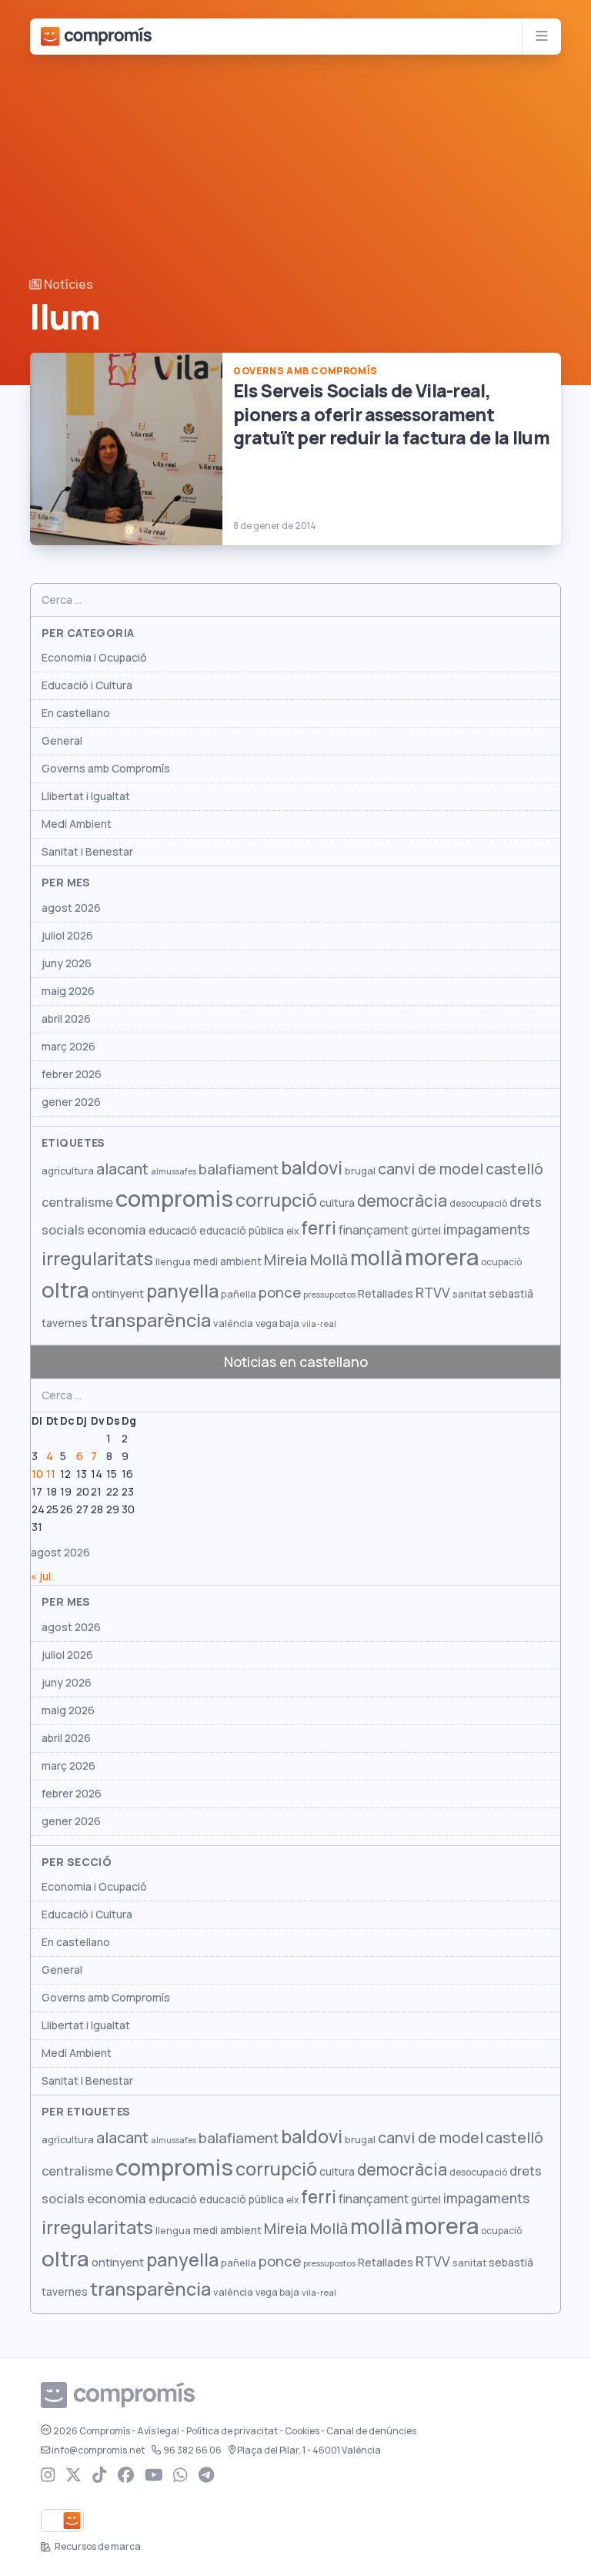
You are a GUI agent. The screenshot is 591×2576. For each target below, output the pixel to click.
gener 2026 (71, 1102)
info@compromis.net (98, 2450)
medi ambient (227, 1261)
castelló (514, 1169)
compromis (174, 1199)
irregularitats (97, 1259)
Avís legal (158, 2431)
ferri (319, 1228)
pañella (239, 1294)
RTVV (433, 1293)
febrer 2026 (72, 1074)
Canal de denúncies (371, 2431)
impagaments (486, 1229)
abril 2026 (66, 1019)
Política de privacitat (232, 2431)
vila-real (319, 1324)
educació (173, 1230)
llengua (173, 1262)
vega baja (277, 1323)
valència (233, 1323)
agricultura (68, 1171)
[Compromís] (96, 37)
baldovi (312, 1168)
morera (442, 1258)
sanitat (469, 1294)
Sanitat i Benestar (87, 852)
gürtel (426, 1231)
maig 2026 (68, 991)
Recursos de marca (97, 2547)
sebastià (511, 1294)
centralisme (77, 1202)
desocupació (478, 1204)
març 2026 (68, 1047)
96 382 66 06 (192, 2450)
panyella (182, 1291)
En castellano (76, 713)
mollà (376, 1258)
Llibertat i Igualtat (86, 796)
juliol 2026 (67, 936)
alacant (122, 1169)
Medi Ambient (77, 824)
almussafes (174, 1171)
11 (51, 1474)
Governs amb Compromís (106, 769)
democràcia (402, 1201)
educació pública (242, 1231)
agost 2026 (71, 908)
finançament (374, 1230)
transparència (150, 1320)
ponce (280, 1293)
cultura (337, 1203)
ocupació (501, 1262)
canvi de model (431, 1169)
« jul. (42, 1576)
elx (292, 1231)
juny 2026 (67, 963)
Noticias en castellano (296, 1362)
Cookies (302, 2431)
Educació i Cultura (87, 685)
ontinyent (118, 1293)
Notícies (67, 285)
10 (37, 1474)
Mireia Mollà (306, 1260)
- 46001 (309, 2450)
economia (117, 1230)
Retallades (386, 1293)
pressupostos (329, 1295)
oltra (65, 1290)
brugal (360, 1171)
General (62, 741)
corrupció (276, 1200)
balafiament (239, 1169)
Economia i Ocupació (94, 658)
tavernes (65, 1323)
